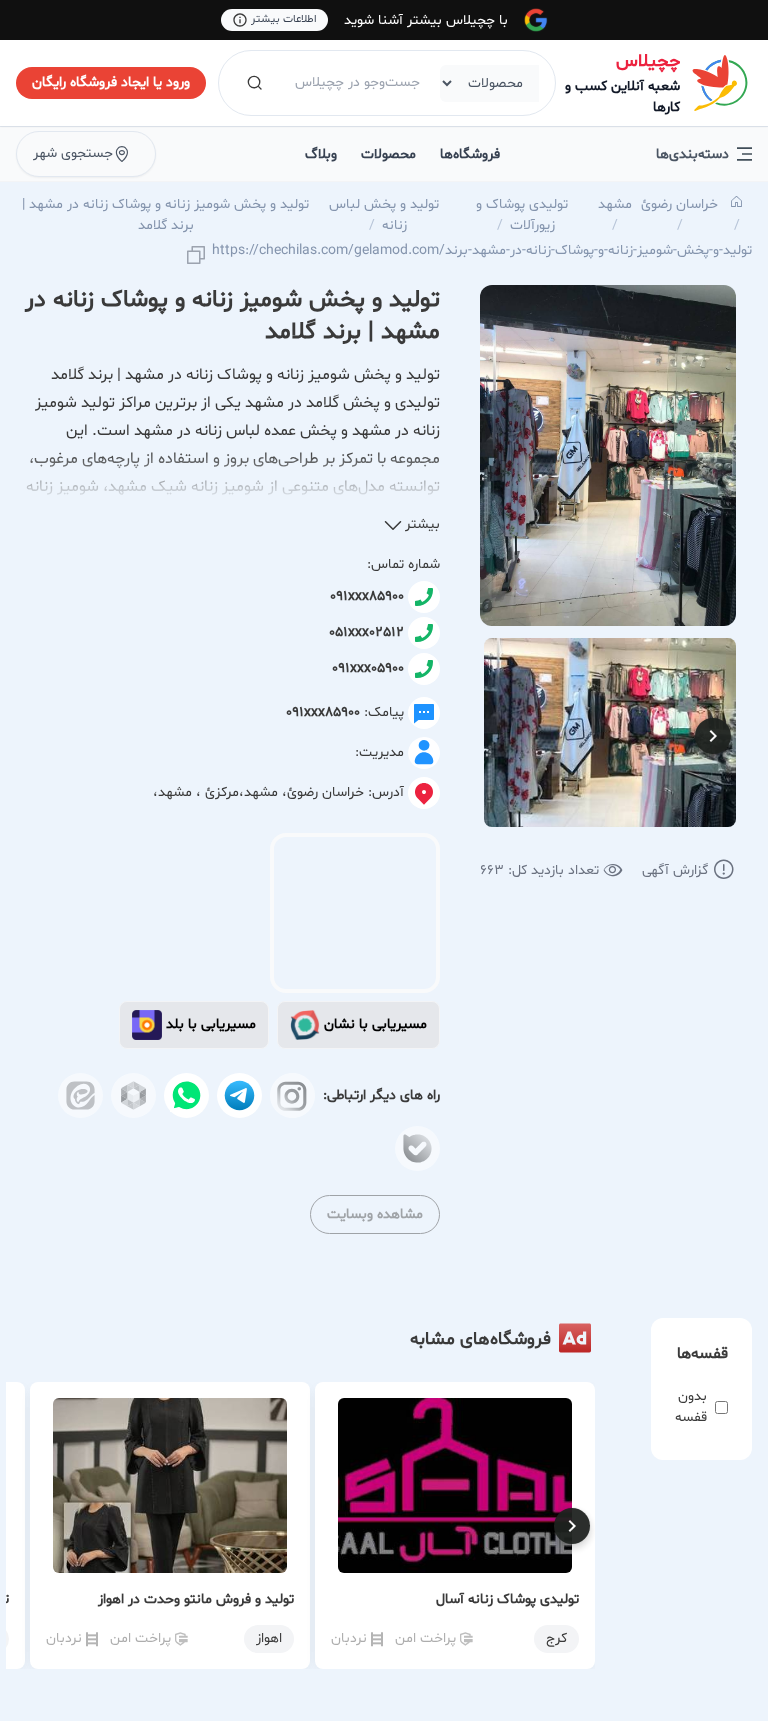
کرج (556, 1638)
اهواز (269, 1638)
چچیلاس (648, 61)
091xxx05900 (368, 668)
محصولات (388, 154)
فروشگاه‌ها (470, 154)
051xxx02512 (366, 632)
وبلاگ (321, 154)
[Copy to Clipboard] (196, 256)
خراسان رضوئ (679, 204)
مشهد (615, 204)
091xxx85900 (367, 596)
